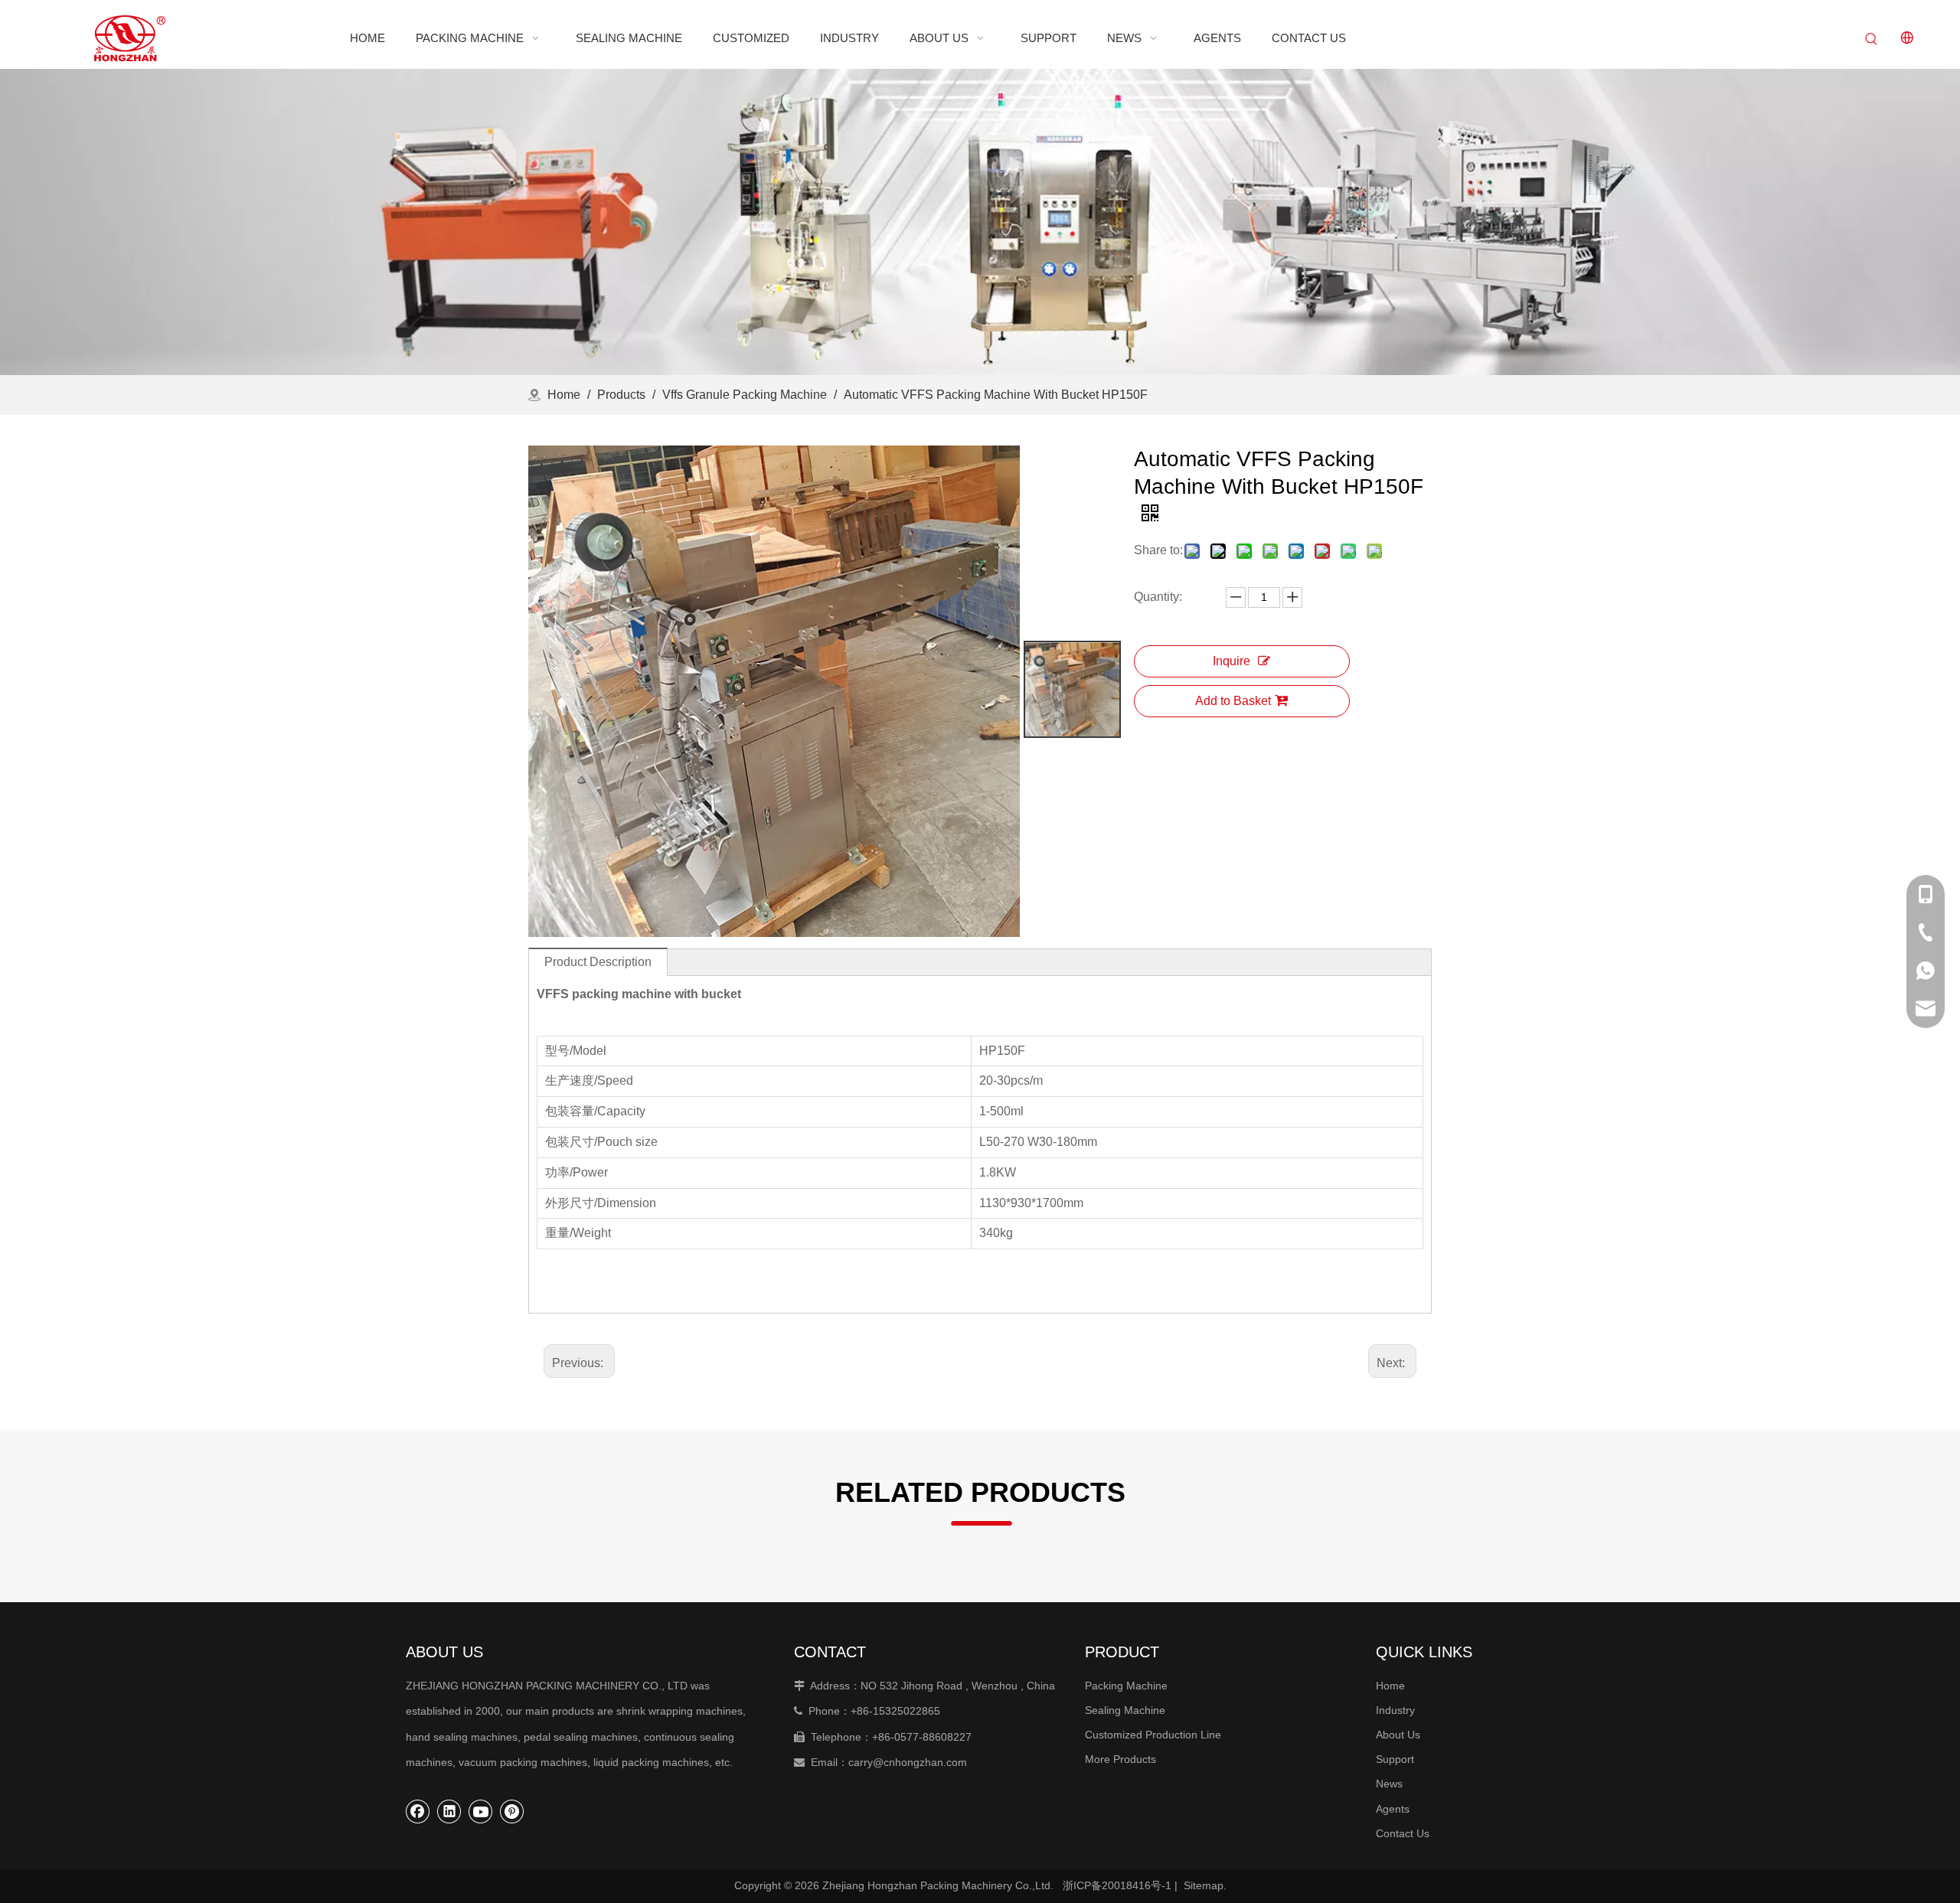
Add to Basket (1233, 701)
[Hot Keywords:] (1871, 40)
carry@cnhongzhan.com (908, 1762)
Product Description (598, 962)
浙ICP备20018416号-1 (1117, 1885)
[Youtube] (481, 1811)
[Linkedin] (449, 1811)
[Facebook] (418, 1811)
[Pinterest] (512, 1811)
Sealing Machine (1125, 1710)
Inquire (1232, 661)
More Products (1120, 1759)
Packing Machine (1126, 1686)
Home (1390, 1686)
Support (1395, 1759)
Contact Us (1403, 1833)
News (1389, 1784)
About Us (1398, 1735)
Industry (1395, 1710)
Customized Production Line (1153, 1735)
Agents (1393, 1809)
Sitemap (1204, 1885)
